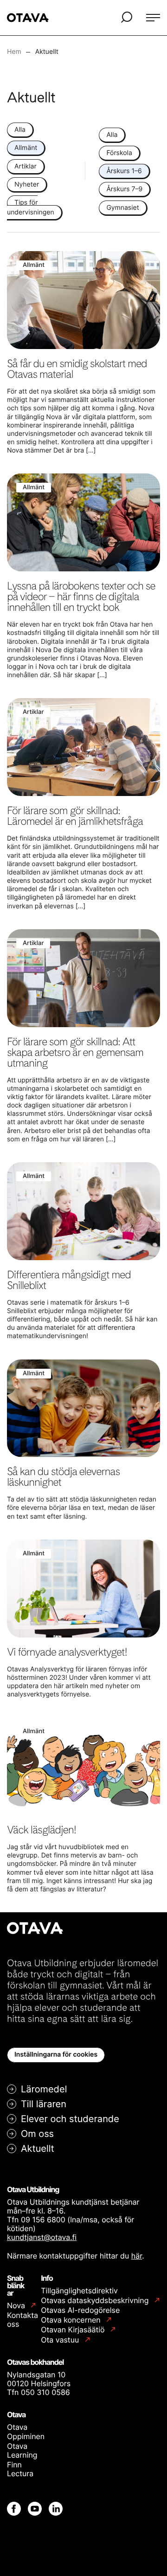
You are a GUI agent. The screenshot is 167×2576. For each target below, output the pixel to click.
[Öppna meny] (153, 18)
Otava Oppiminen (26, 2431)
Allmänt (26, 148)
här (137, 2256)
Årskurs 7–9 (124, 189)
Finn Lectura (20, 2469)
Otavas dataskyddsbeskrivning (96, 2301)
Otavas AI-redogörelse (80, 2310)
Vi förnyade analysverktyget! (67, 1652)
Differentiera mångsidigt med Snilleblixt (69, 1280)
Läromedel (44, 2089)
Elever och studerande (70, 2119)
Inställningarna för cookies (56, 2055)
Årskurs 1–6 (124, 171)
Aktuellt (38, 2149)
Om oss (37, 2134)
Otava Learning (22, 2450)
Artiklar (26, 166)
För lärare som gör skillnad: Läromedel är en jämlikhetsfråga (75, 816)
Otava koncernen (72, 2320)
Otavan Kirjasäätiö (74, 2330)
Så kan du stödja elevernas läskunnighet (63, 1477)
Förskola (119, 153)
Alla (20, 130)
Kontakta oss (22, 2320)
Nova (17, 2306)
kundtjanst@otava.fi (42, 2237)
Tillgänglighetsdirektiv (79, 2291)
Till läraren (44, 2104)
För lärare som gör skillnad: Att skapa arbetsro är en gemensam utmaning (75, 1052)
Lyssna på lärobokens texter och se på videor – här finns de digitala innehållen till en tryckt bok (81, 596)
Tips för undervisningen (31, 207)
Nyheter (27, 184)
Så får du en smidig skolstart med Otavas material (77, 369)
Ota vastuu (61, 2340)
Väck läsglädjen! (42, 1830)
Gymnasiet (122, 208)
